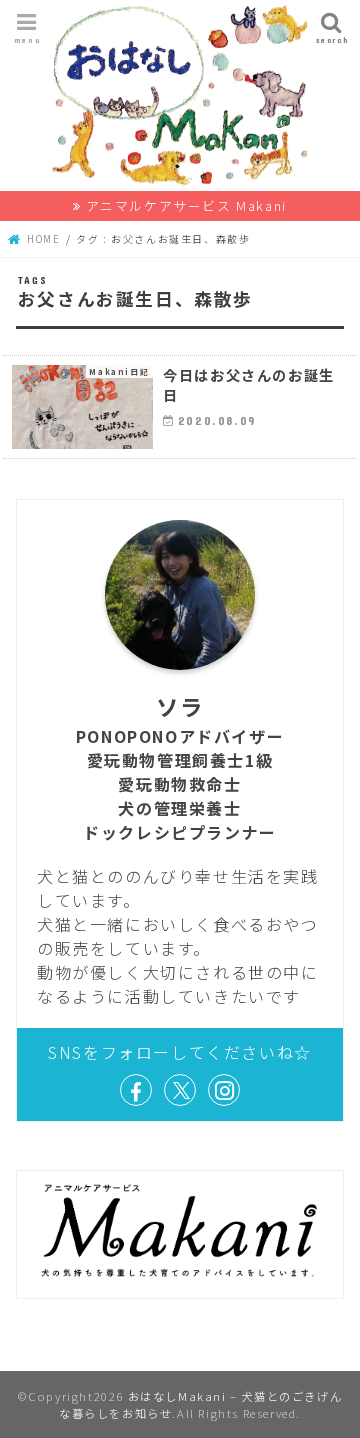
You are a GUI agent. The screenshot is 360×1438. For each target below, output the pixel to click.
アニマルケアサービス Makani (186, 205)
